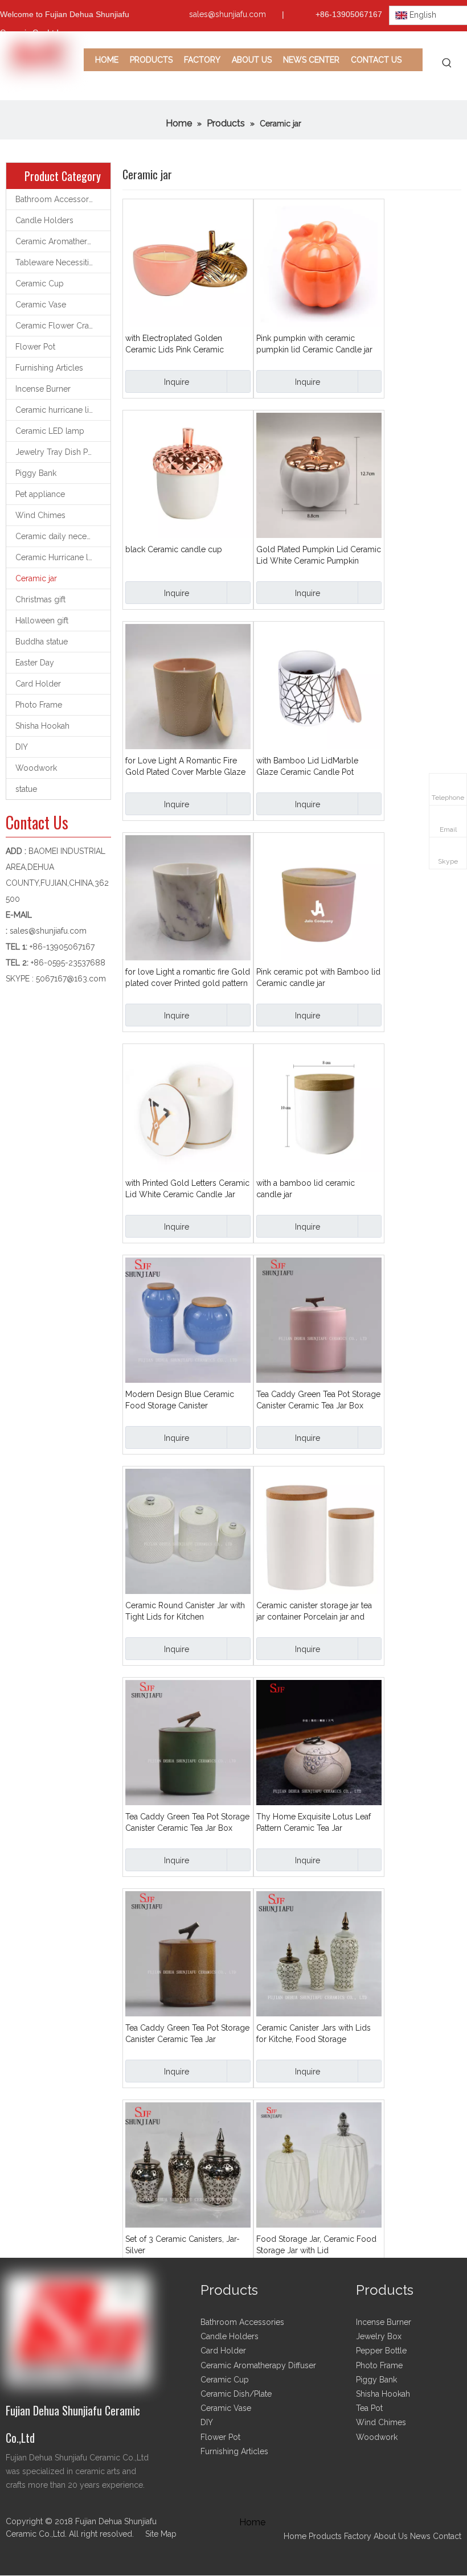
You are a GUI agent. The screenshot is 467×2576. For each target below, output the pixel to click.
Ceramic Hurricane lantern (63, 557)
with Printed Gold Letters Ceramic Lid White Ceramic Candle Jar (187, 1189)
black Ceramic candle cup (174, 549)
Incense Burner (43, 389)
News (420, 2536)
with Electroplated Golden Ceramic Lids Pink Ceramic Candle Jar (175, 344)
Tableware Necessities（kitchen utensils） (63, 262)
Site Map (161, 2534)
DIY (22, 747)
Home (295, 2536)
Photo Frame (39, 705)
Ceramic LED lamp (50, 431)
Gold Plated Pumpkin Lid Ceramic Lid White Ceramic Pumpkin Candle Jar (319, 556)
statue (26, 789)
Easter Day (35, 663)
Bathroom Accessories (57, 199)
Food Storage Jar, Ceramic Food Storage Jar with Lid (316, 2245)
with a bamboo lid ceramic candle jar (306, 1189)
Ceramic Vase (41, 305)
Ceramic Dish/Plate (236, 2394)
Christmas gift (40, 599)
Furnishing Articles (49, 368)
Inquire (177, 382)
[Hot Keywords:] (447, 63)
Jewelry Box (379, 2336)
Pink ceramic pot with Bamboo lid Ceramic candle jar (318, 977)
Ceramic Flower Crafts (56, 326)
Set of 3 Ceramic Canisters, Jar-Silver (183, 2245)
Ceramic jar (36, 578)
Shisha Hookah (42, 726)
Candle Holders (44, 220)
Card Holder (38, 684)
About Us (391, 2536)
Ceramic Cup (40, 284)
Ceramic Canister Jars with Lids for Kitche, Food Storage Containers (314, 2034)
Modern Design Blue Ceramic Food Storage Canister (180, 1400)
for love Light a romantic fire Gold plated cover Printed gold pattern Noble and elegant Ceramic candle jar (188, 978)
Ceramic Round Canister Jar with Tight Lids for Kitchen (185, 1611)
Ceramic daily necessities (62, 536)
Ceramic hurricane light (58, 410)
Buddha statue (42, 642)
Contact (447, 2536)
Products (326, 2536)
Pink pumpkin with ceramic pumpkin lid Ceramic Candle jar (314, 344)
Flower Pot (35, 347)
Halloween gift (42, 621)
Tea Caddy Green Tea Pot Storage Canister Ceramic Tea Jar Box (318, 1400)
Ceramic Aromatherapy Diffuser (63, 241)
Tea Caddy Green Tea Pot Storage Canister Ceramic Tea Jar (187, 2033)
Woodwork (36, 768)
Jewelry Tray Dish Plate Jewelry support (63, 452)
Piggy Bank (36, 473)
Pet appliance (40, 494)
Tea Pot (369, 2408)
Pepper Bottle (381, 2351)
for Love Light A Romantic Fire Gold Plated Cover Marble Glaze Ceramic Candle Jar (185, 767)
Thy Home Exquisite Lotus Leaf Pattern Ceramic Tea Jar (314, 1822)
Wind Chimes (40, 515)
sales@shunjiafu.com (228, 14)
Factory (358, 2536)
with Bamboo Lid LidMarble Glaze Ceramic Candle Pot (307, 766)
